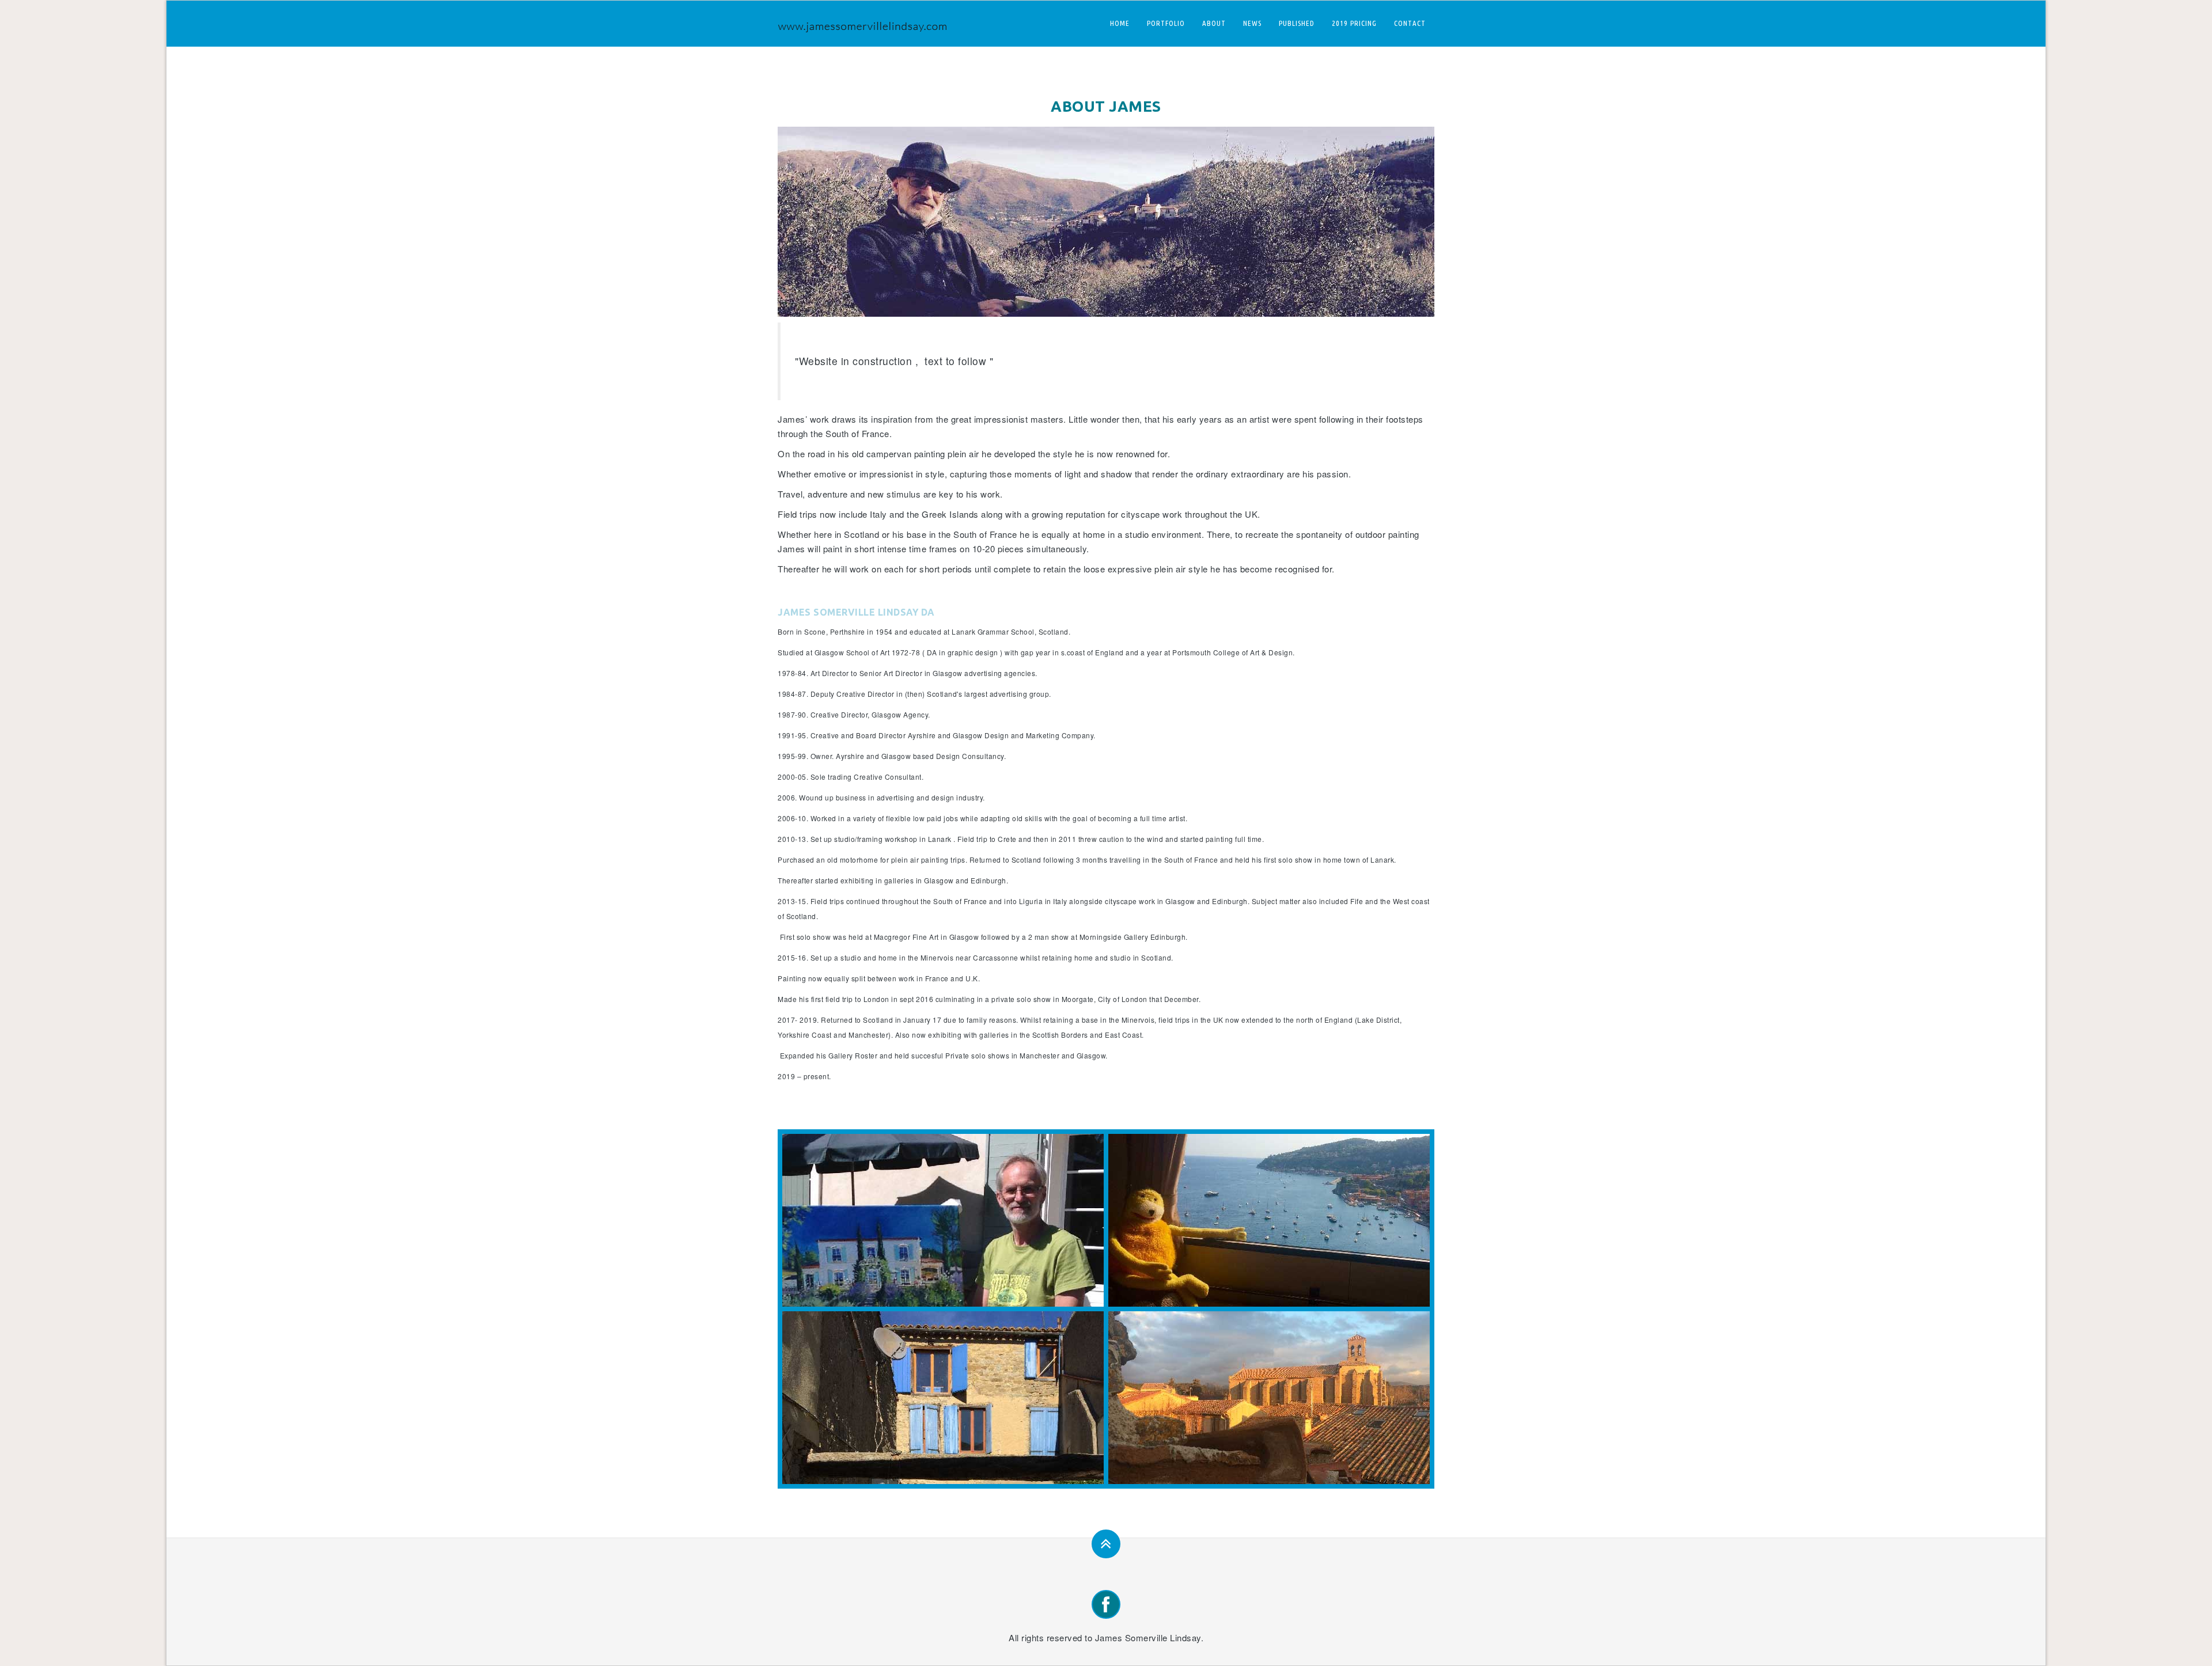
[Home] (867, 24)
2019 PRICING (1354, 23)
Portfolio (1166, 23)
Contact (1410, 23)
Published (1297, 23)
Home (1120, 23)
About (1214, 23)
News (1252, 23)
